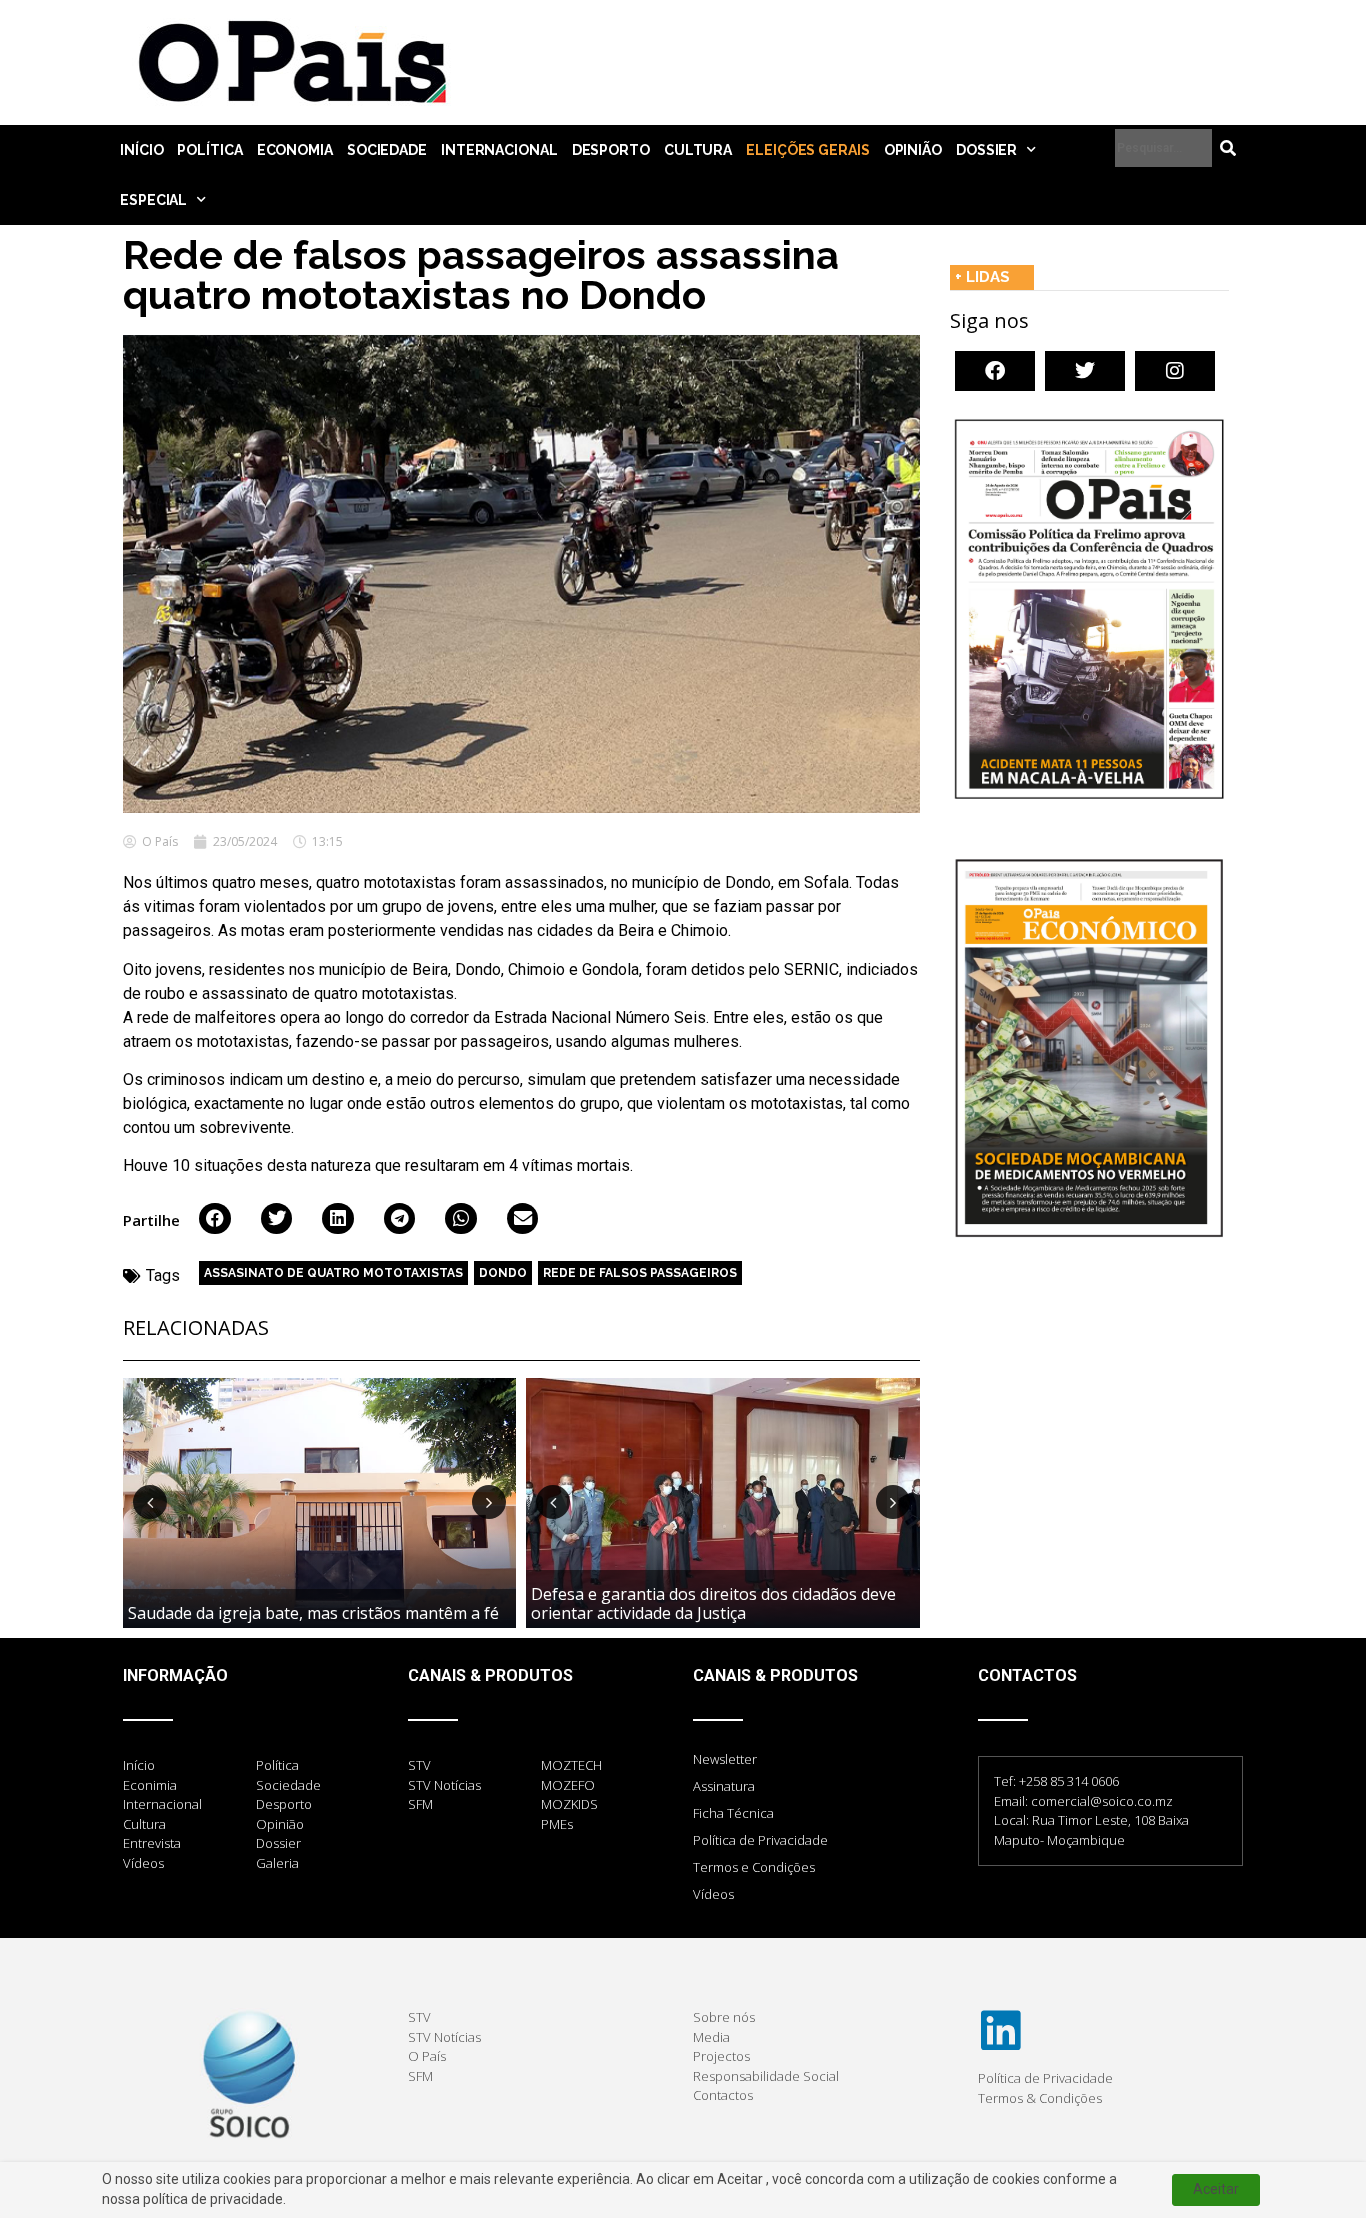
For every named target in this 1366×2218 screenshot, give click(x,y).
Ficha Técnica (733, 1813)
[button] (215, 1219)
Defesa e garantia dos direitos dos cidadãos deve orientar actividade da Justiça (713, 1603)
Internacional (499, 150)
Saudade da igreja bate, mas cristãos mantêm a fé (313, 1613)
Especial (153, 200)
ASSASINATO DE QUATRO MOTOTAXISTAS (333, 1273)
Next (489, 1502)
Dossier (986, 150)
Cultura (698, 150)
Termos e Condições (754, 1867)
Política (209, 150)
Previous (150, 1502)
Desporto (611, 150)
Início (141, 150)
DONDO (503, 1273)
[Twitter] (1085, 371)
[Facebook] (995, 371)
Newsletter (725, 1759)
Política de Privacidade (760, 1840)
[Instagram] (1175, 371)
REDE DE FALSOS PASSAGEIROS (640, 1273)
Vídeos (713, 1894)
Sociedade (387, 150)
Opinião (913, 150)
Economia (295, 150)
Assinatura (724, 1786)
